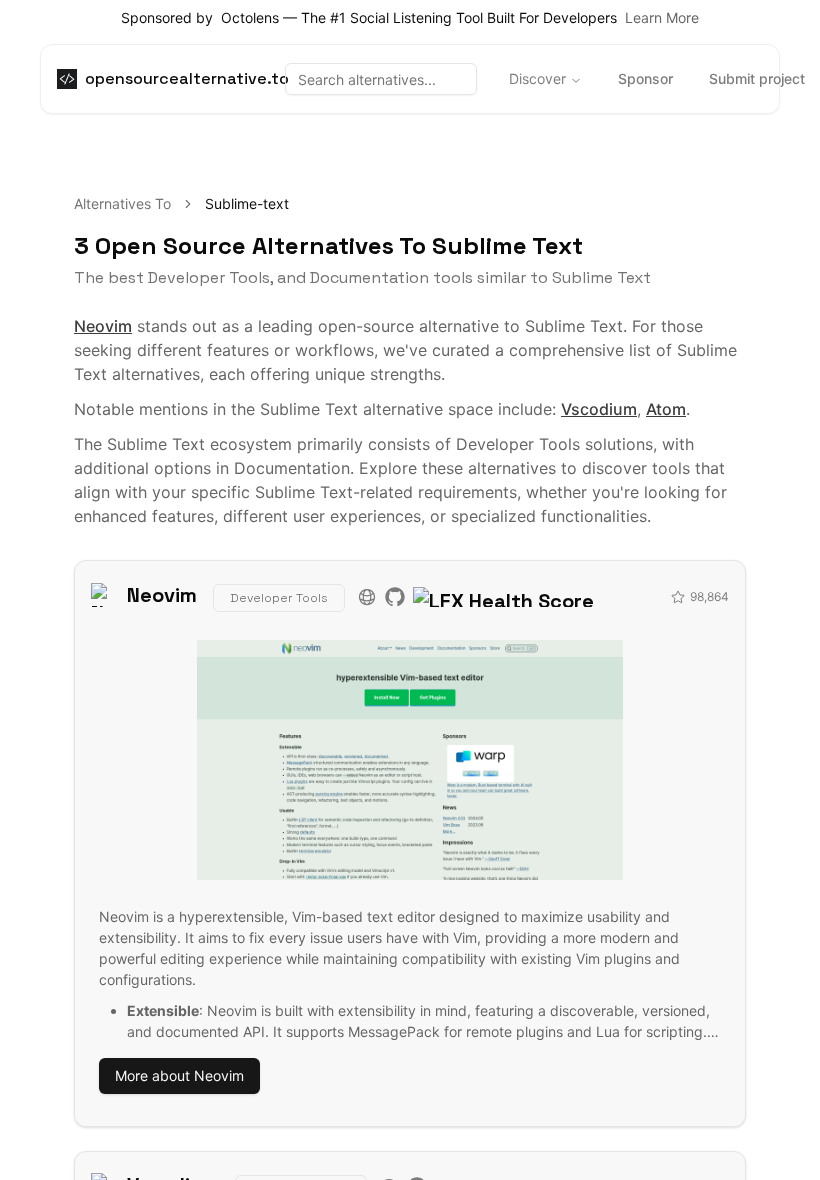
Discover (537, 78)
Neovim (103, 326)
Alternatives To (122, 203)
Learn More (662, 17)
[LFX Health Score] (503, 595)
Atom (666, 409)
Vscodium (599, 409)
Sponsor (645, 78)
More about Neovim (179, 1075)
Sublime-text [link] (247, 203)
